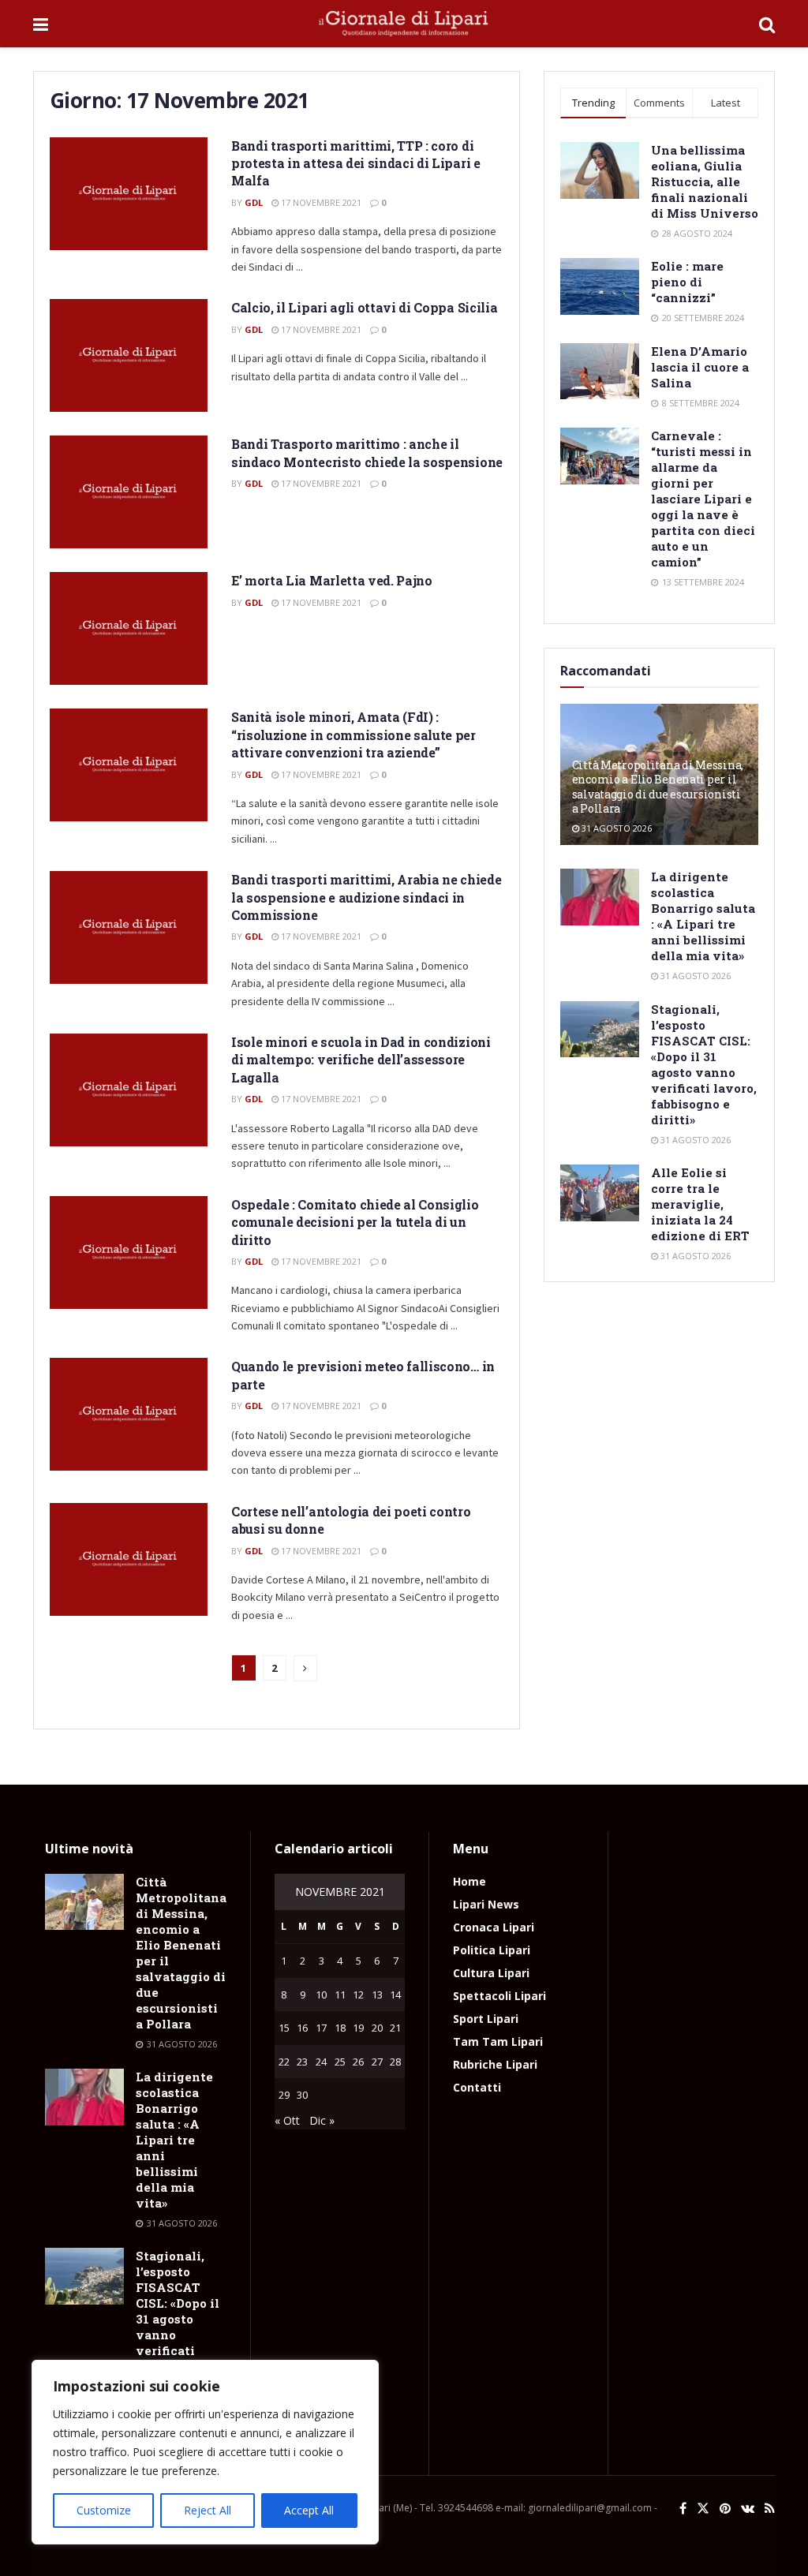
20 (377, 2028)
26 (358, 2062)
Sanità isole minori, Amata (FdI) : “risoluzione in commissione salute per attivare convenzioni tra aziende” (353, 735)
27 (377, 2062)
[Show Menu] (41, 24)
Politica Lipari (492, 1950)
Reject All (208, 2510)
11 (340, 1995)
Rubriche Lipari (495, 2064)
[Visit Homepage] (404, 24)
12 (358, 1995)
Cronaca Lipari (494, 1927)
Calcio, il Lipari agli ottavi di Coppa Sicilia (364, 307)
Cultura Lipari (491, 1973)
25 (340, 2062)
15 (284, 2028)
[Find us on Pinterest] (725, 2509)
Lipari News (486, 1904)
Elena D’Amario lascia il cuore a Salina (700, 367)
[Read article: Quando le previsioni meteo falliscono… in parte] (129, 1414)
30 (302, 2095)
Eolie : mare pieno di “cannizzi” (687, 282)
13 (377, 1995)
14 (395, 1995)
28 (395, 2062)
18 (340, 2028)
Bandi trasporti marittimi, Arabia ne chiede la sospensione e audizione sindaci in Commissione (366, 897)
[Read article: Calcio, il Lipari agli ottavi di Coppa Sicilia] (129, 355)
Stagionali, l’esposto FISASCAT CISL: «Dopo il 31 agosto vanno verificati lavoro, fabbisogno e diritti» (704, 1064)
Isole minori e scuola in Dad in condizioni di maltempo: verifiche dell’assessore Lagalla (361, 1060)
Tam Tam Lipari (498, 2041)
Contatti (477, 2087)
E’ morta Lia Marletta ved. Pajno (332, 580)
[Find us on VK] (748, 2509)
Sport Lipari (486, 2019)
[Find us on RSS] (770, 2509)
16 (302, 2028)
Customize (104, 2510)
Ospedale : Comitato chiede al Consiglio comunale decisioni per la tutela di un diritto (355, 1222)
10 (321, 1995)
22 (284, 2062)
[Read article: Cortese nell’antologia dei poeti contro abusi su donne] (129, 1559)
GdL (254, 202)
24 (321, 2062)
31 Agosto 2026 (615, 828)
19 (358, 2028)
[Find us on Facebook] (683, 2509)
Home (469, 1881)
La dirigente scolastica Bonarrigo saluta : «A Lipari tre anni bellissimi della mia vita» (703, 916)
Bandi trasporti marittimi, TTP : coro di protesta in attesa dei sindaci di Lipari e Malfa (356, 163)
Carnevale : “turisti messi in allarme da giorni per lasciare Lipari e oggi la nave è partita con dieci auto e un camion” (703, 499)
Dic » (322, 2120)
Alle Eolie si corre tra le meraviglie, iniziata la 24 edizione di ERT (700, 1204)
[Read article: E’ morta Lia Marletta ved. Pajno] (129, 628)
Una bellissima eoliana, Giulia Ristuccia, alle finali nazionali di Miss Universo (705, 181)
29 (284, 2095)
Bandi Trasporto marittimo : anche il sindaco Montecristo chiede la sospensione (367, 452)
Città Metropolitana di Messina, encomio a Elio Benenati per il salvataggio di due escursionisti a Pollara (658, 787)
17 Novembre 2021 (320, 202)
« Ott (287, 2120)
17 (321, 2028)
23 (302, 2062)
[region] (205, 2452)
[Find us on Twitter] (703, 2509)
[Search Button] (767, 24)
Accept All (309, 2510)
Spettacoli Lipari (499, 1996)
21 (395, 2028)
